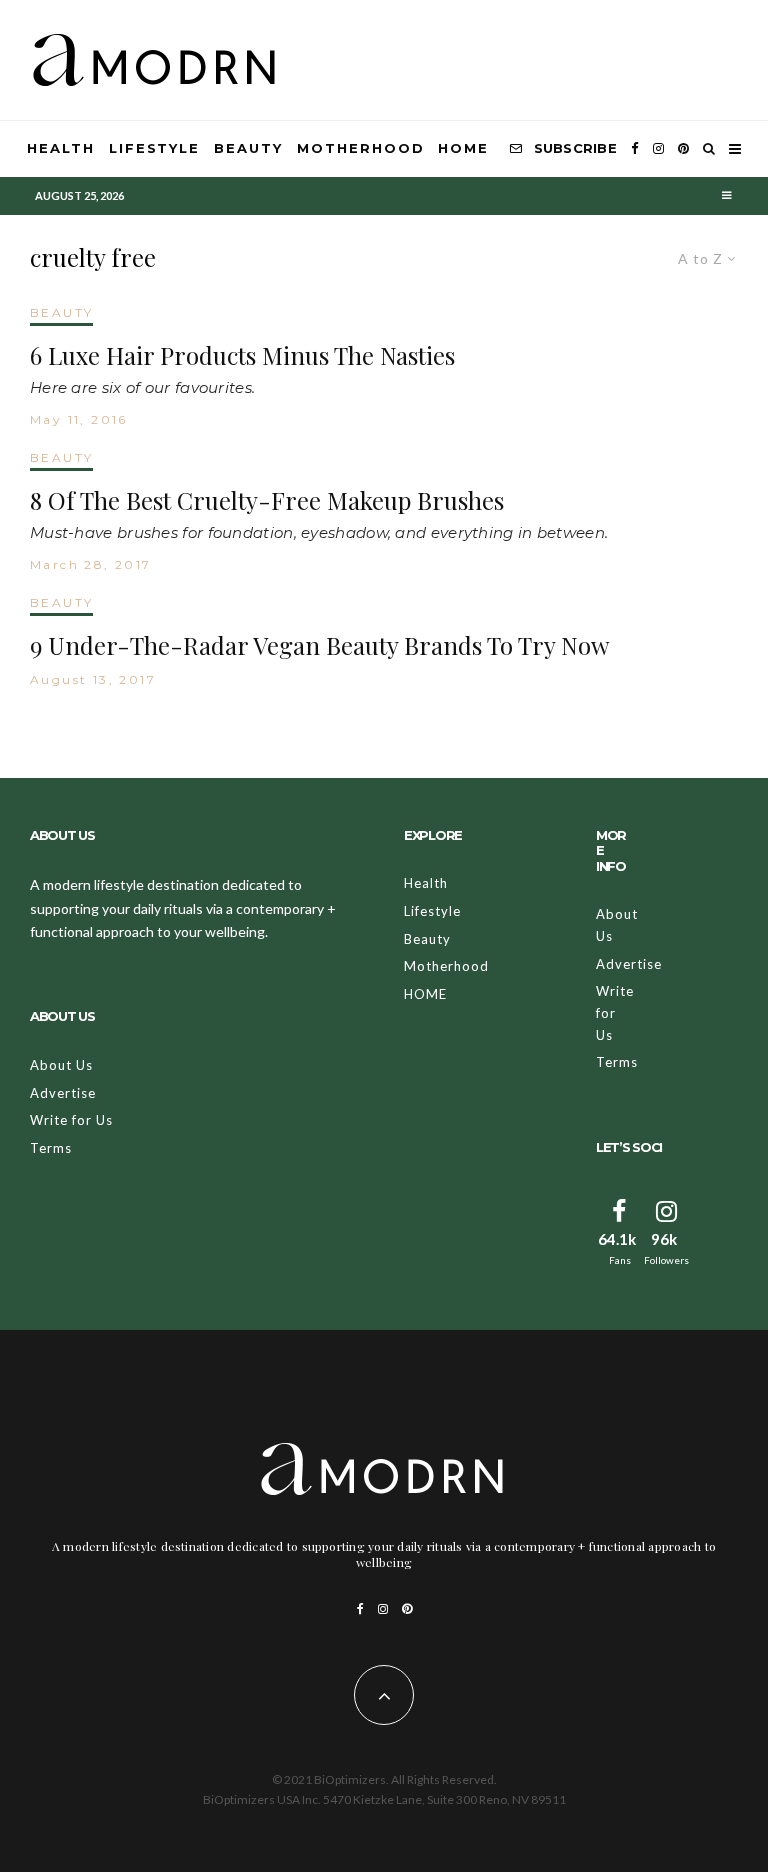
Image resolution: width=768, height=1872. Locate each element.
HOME (463, 148)
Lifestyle (155, 148)
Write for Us (71, 1120)
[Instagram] (658, 149)
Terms (51, 1148)
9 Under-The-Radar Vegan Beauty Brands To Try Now (319, 645)
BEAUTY (61, 312)
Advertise (63, 1093)
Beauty (248, 148)
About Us (61, 1065)
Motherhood (361, 148)
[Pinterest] (683, 149)
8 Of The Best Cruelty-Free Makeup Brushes (267, 500)
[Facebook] (635, 149)
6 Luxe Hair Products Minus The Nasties (242, 355)
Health (61, 148)
